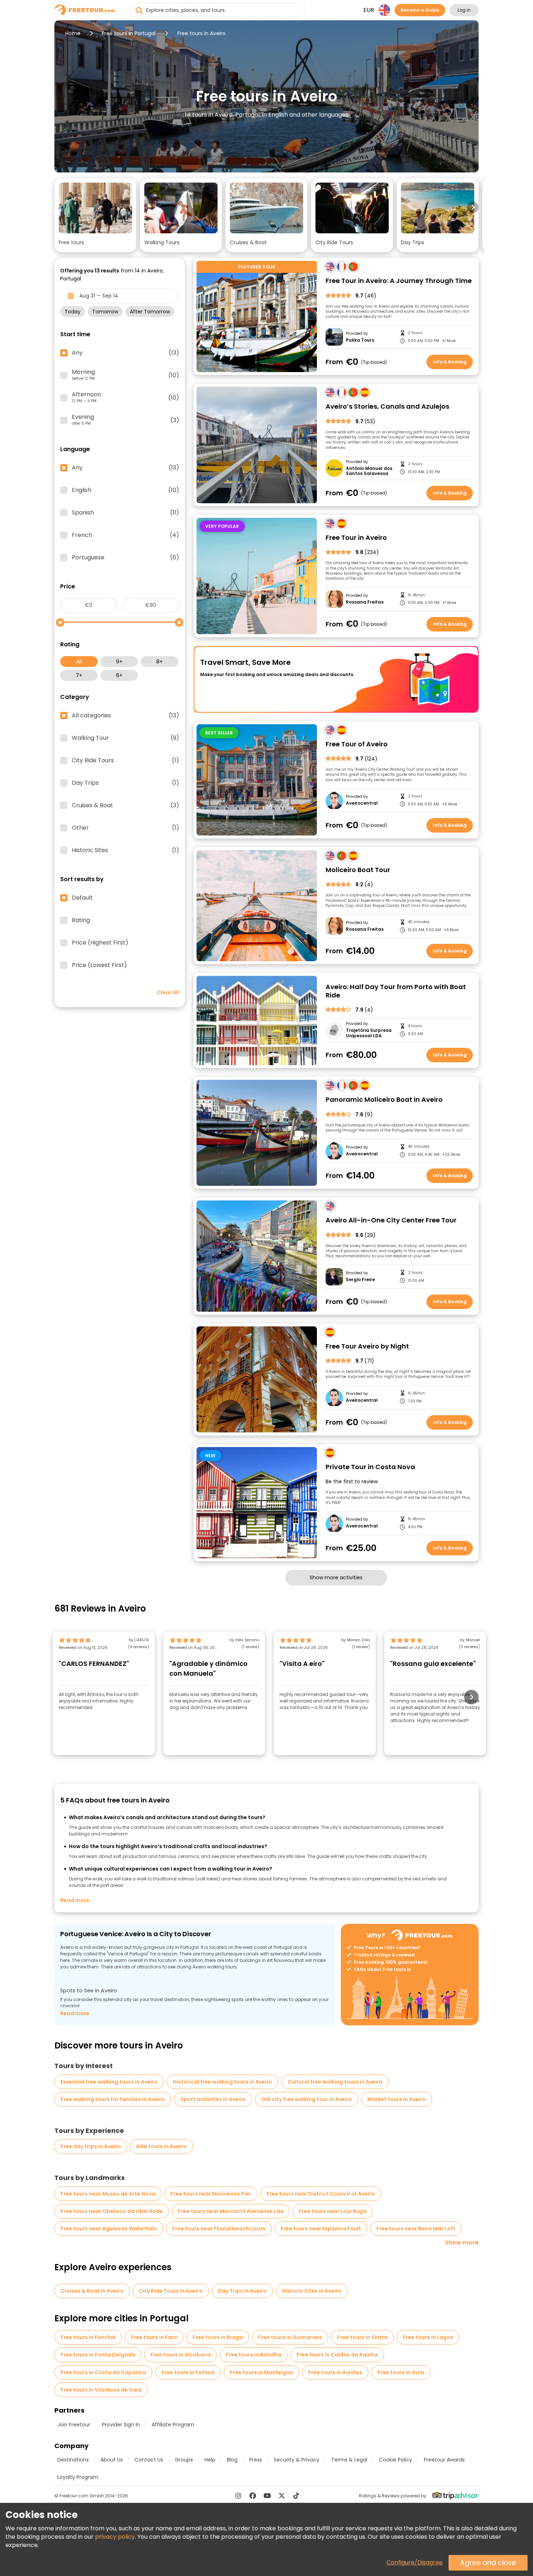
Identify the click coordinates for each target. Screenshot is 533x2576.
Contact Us (149, 2460)
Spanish (125, 513)
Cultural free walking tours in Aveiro (335, 2082)
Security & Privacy (297, 2460)
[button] (95, 215)
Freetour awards (444, 2460)
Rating (81, 920)
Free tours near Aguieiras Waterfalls (109, 2229)
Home (73, 33)
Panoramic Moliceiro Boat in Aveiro (384, 1100)
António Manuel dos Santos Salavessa (369, 471)
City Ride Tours (125, 760)
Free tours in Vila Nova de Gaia (101, 2390)
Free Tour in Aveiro (356, 538)
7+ (79, 675)
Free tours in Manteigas (261, 2372)
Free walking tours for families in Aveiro (113, 2099)
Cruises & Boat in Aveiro (92, 2291)
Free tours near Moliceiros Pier (211, 2194)
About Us (112, 2460)
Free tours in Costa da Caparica (103, 2372)
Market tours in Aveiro (397, 2099)
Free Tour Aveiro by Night (367, 1347)
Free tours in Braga (218, 2337)
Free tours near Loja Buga (333, 2211)
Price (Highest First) (100, 943)
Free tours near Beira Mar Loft (416, 2229)
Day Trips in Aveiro (242, 2291)
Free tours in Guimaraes (290, 2337)
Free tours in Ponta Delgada (98, 2355)
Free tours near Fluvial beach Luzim (219, 2229)
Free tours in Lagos (428, 2337)
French (125, 535)
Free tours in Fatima (188, 2372)
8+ (160, 662)
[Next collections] (473, 207)
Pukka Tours (360, 340)
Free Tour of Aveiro (357, 744)
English (125, 490)
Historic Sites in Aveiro (312, 2291)
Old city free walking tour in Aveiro (307, 2099)
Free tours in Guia (401, 2372)
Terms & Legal (349, 2460)
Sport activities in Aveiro (213, 2099)
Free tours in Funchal (88, 2337)
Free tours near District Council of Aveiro (321, 2194)
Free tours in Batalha (254, 2355)
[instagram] (238, 2496)
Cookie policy (396, 2460)
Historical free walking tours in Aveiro (223, 2082)
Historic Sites (125, 850)
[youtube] (267, 2496)
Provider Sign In (121, 2425)
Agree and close (488, 2563)
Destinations (73, 2460)
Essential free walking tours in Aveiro (109, 2082)
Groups (184, 2460)
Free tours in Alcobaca (181, 2355)
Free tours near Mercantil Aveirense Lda (231, 2211)
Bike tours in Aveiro (162, 2146)
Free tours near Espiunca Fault (321, 2229)
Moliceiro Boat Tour (358, 870)
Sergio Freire (360, 1280)
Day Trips (125, 783)
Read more (75, 1900)
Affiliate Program (173, 2425)
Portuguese (125, 558)
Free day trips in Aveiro (91, 2146)
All (79, 662)
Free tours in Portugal (129, 33)
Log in (464, 10)
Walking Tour (125, 738)
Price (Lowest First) (99, 965)
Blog (232, 2460)
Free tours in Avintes (335, 2372)
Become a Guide (420, 10)
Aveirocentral (362, 803)
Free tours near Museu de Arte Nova (108, 2194)
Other (125, 828)
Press (256, 2460)
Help (210, 2460)
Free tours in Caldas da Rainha (337, 2355)
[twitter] (282, 2496)
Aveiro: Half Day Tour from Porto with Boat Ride (396, 991)
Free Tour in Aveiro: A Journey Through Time (399, 281)
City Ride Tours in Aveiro (171, 2291)
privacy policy (115, 2537)
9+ (119, 662)
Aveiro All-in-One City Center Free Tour (391, 1220)
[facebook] (253, 2496)
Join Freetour (74, 2425)
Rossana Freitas (365, 602)
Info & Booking (450, 362)
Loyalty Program (78, 2477)
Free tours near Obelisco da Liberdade (112, 2211)
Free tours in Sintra (362, 2337)
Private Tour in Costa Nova (370, 1467)
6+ (119, 675)
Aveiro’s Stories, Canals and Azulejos (387, 407)
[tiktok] (296, 2496)
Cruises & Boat (125, 805)
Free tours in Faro (154, 2337)
